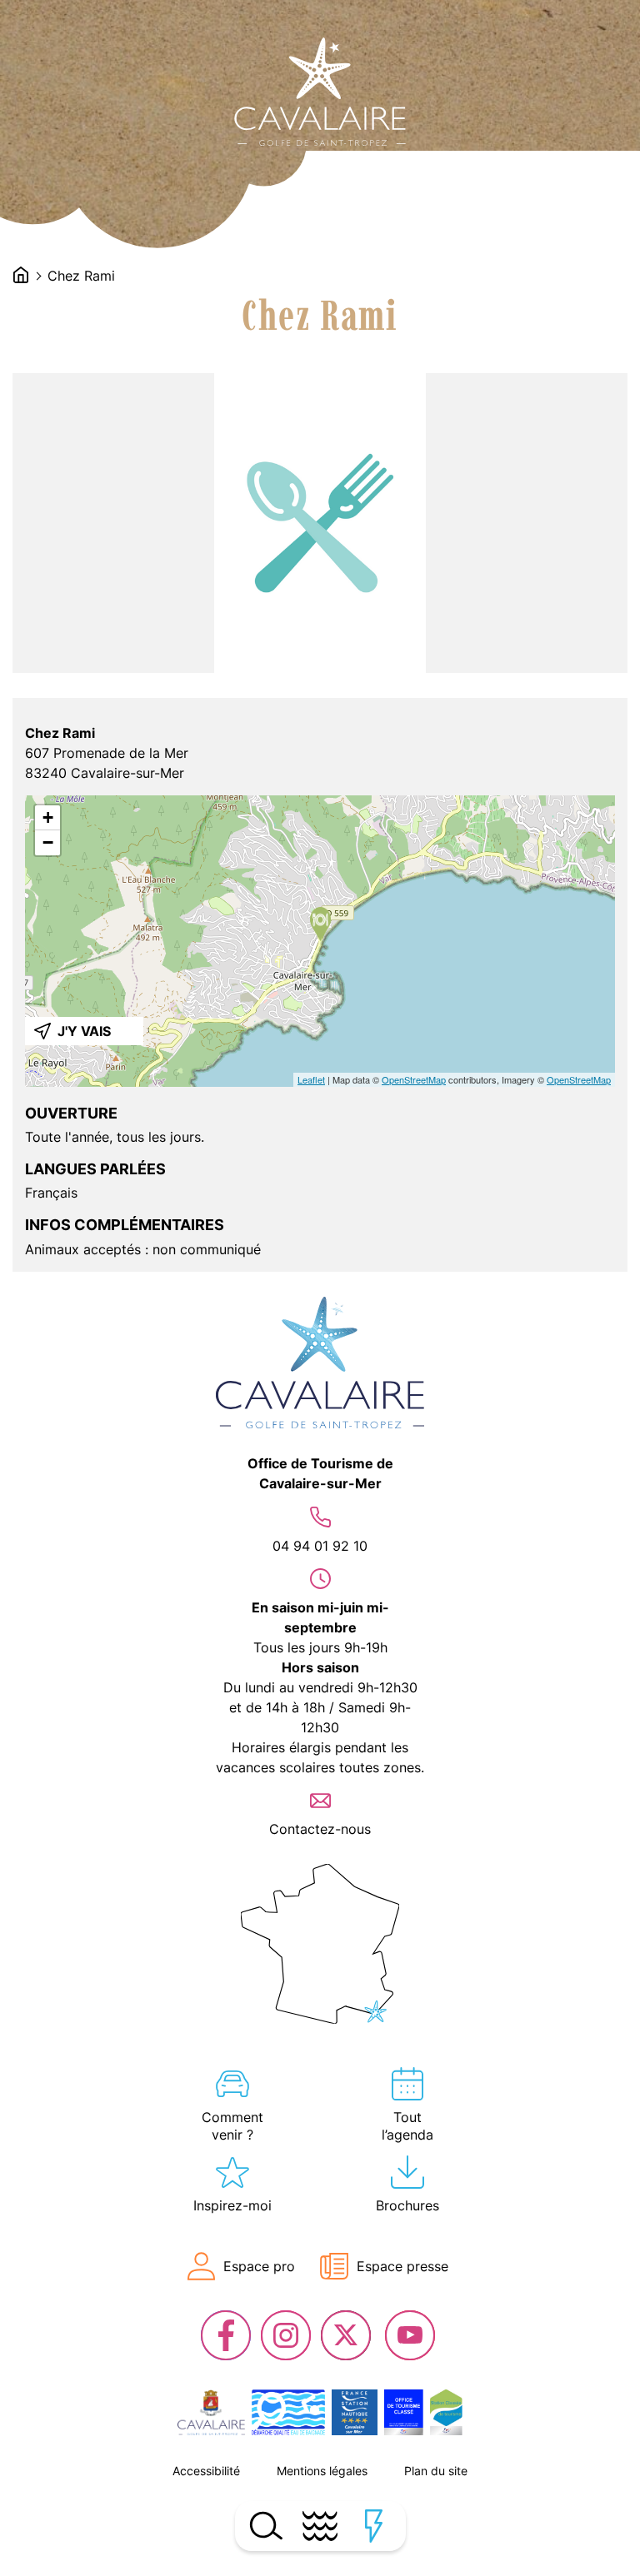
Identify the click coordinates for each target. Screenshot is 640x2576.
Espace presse (402, 2266)
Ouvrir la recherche (266, 2526)
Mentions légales (322, 2471)
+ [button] (48, 817)
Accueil (21, 275)
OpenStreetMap (414, 1079)
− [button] (48, 842)
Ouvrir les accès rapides (375, 2526)
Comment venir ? (232, 2126)
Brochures (407, 2205)
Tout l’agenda (407, 2126)
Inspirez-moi (232, 2205)
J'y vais (84, 1031)
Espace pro (259, 2266)
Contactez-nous (320, 1829)
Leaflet (311, 1079)
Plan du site (436, 2471)
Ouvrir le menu (320, 2526)
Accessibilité (206, 2471)
